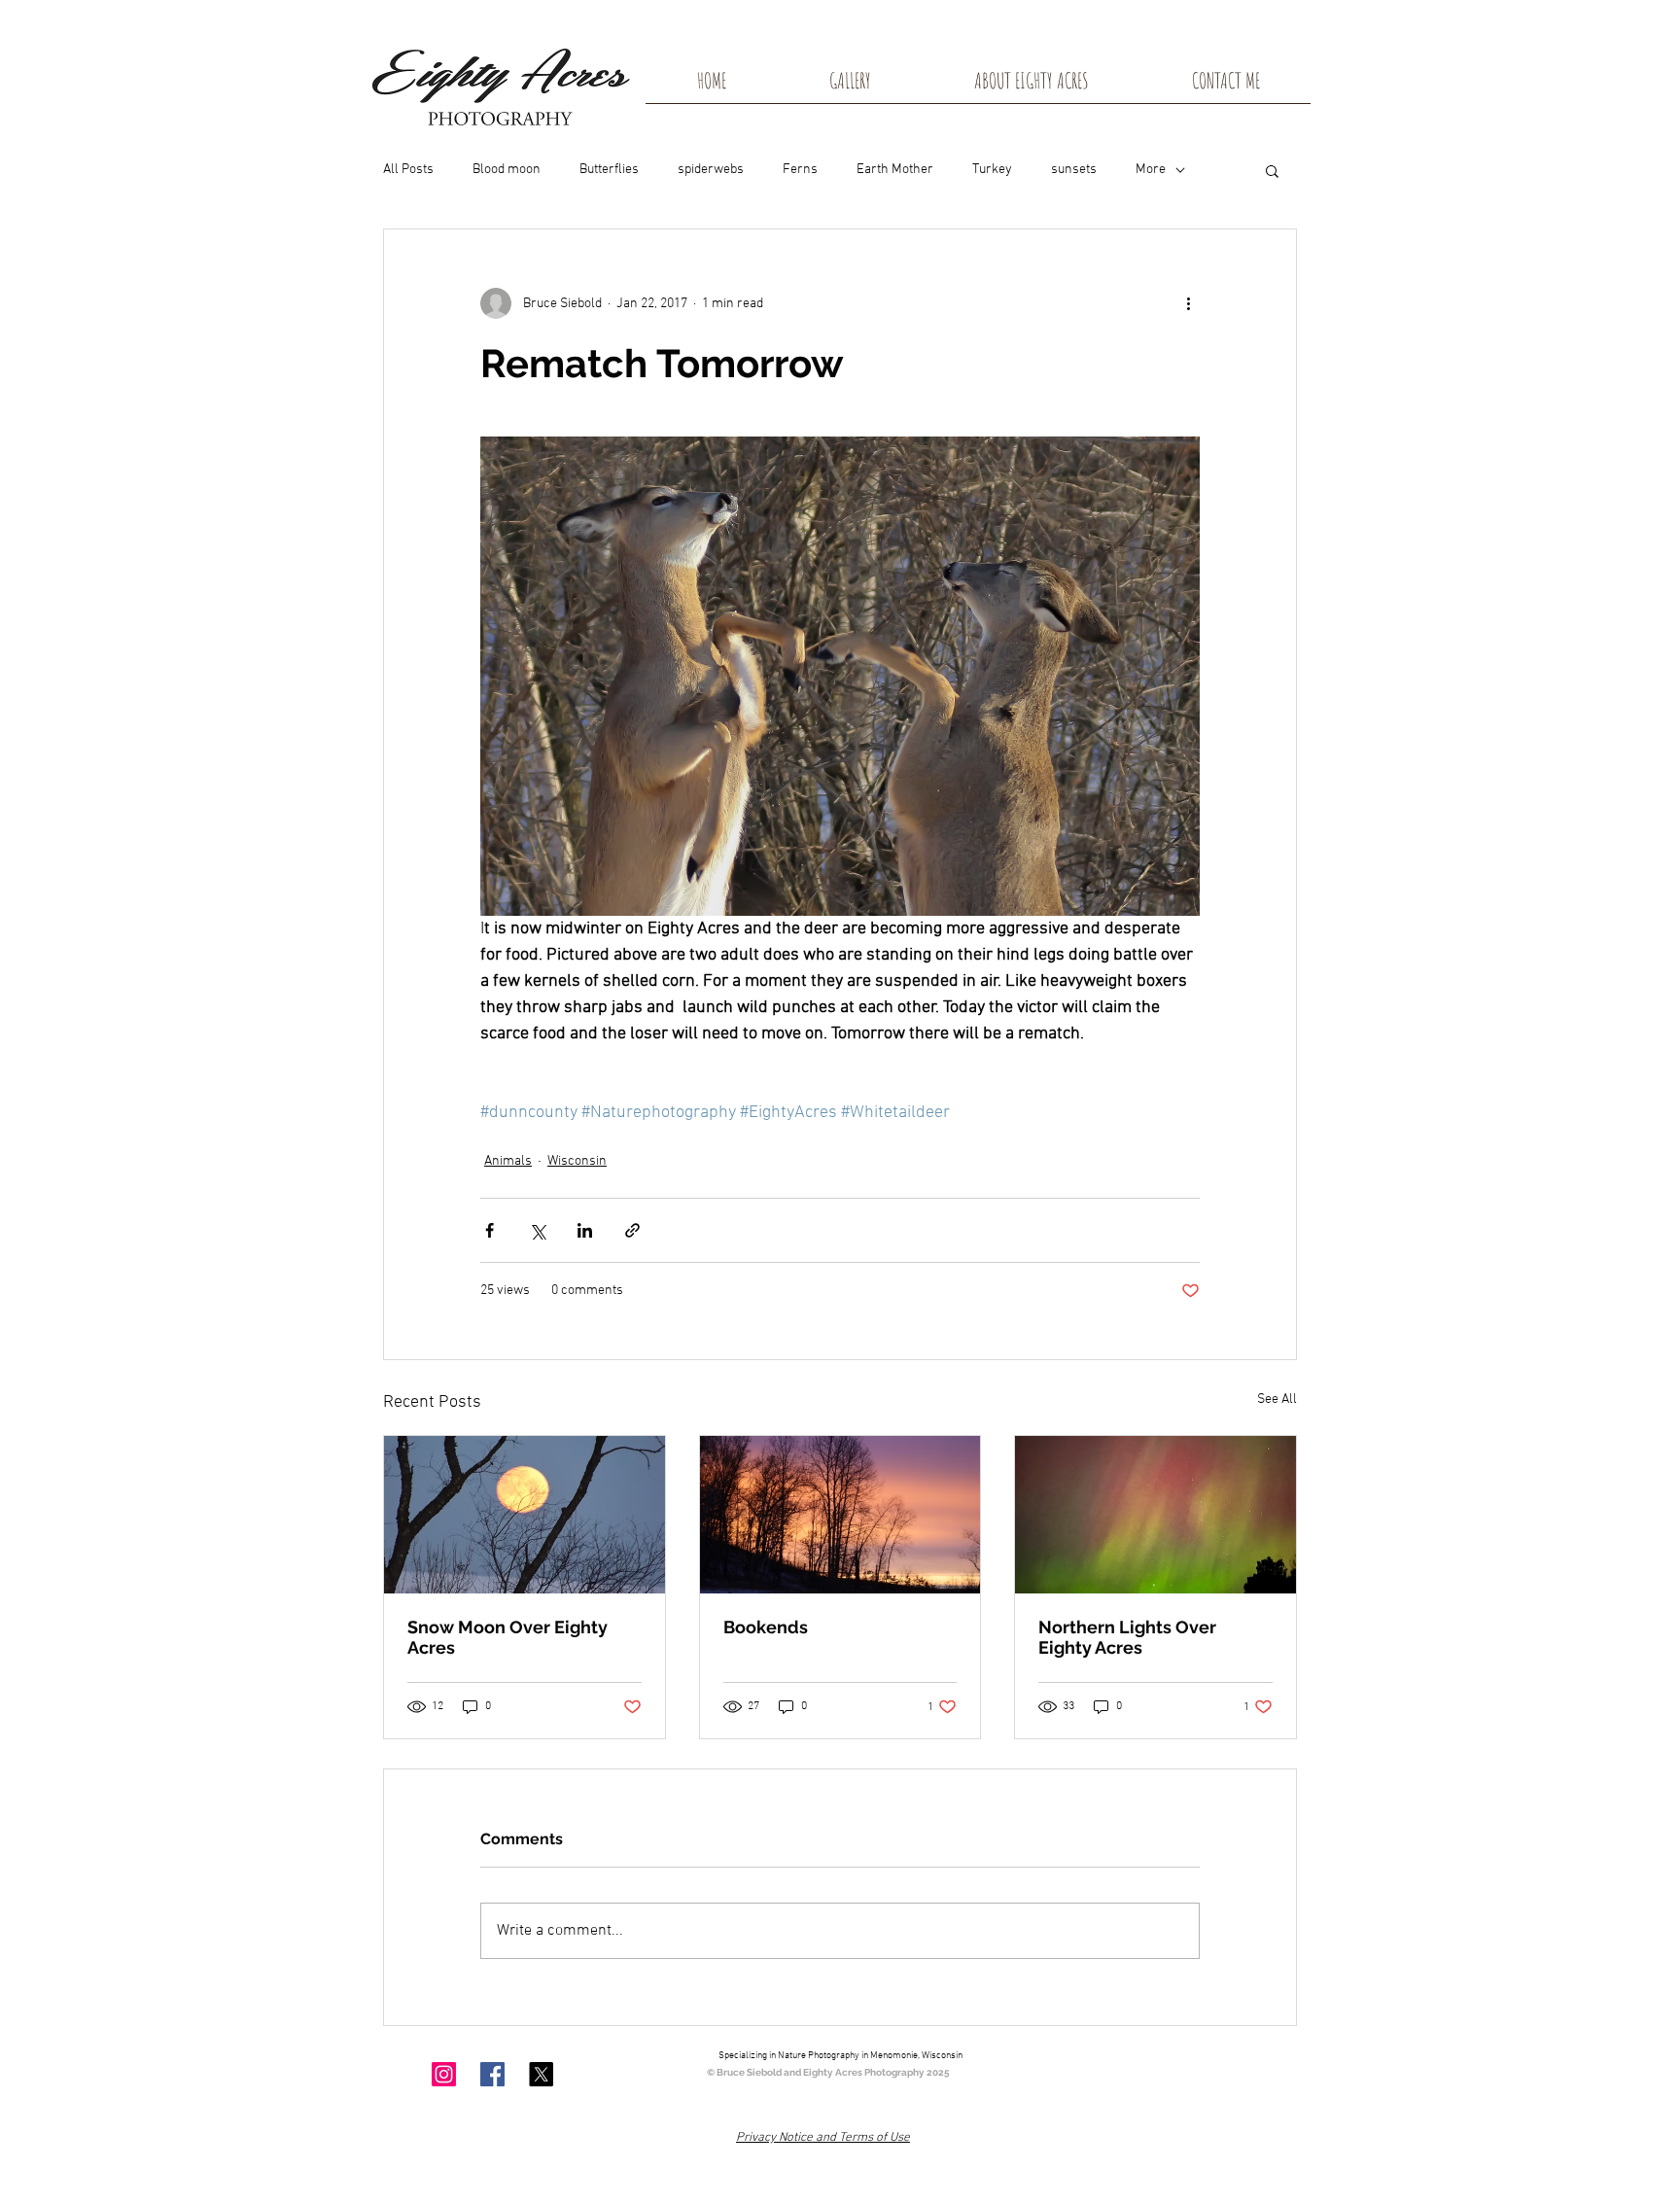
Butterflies (609, 170)
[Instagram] (444, 2074)
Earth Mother (895, 170)
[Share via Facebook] (490, 1230)
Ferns (800, 170)
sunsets (1074, 170)
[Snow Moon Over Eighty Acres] (525, 1515)
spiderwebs (711, 170)
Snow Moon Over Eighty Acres (507, 1637)
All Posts (408, 170)
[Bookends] (840, 1515)
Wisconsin (577, 1161)
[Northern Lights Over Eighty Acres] (1155, 1515)
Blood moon (507, 170)
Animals (508, 1161)
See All (1277, 1399)
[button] (1272, 170)
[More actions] (1188, 303)
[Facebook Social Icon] (492, 2074)
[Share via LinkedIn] (585, 1230)
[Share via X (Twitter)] (537, 1230)
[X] (541, 2074)
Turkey (992, 170)
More (1151, 170)
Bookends (766, 1627)
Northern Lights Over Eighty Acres (1127, 1637)
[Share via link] (632, 1230)
